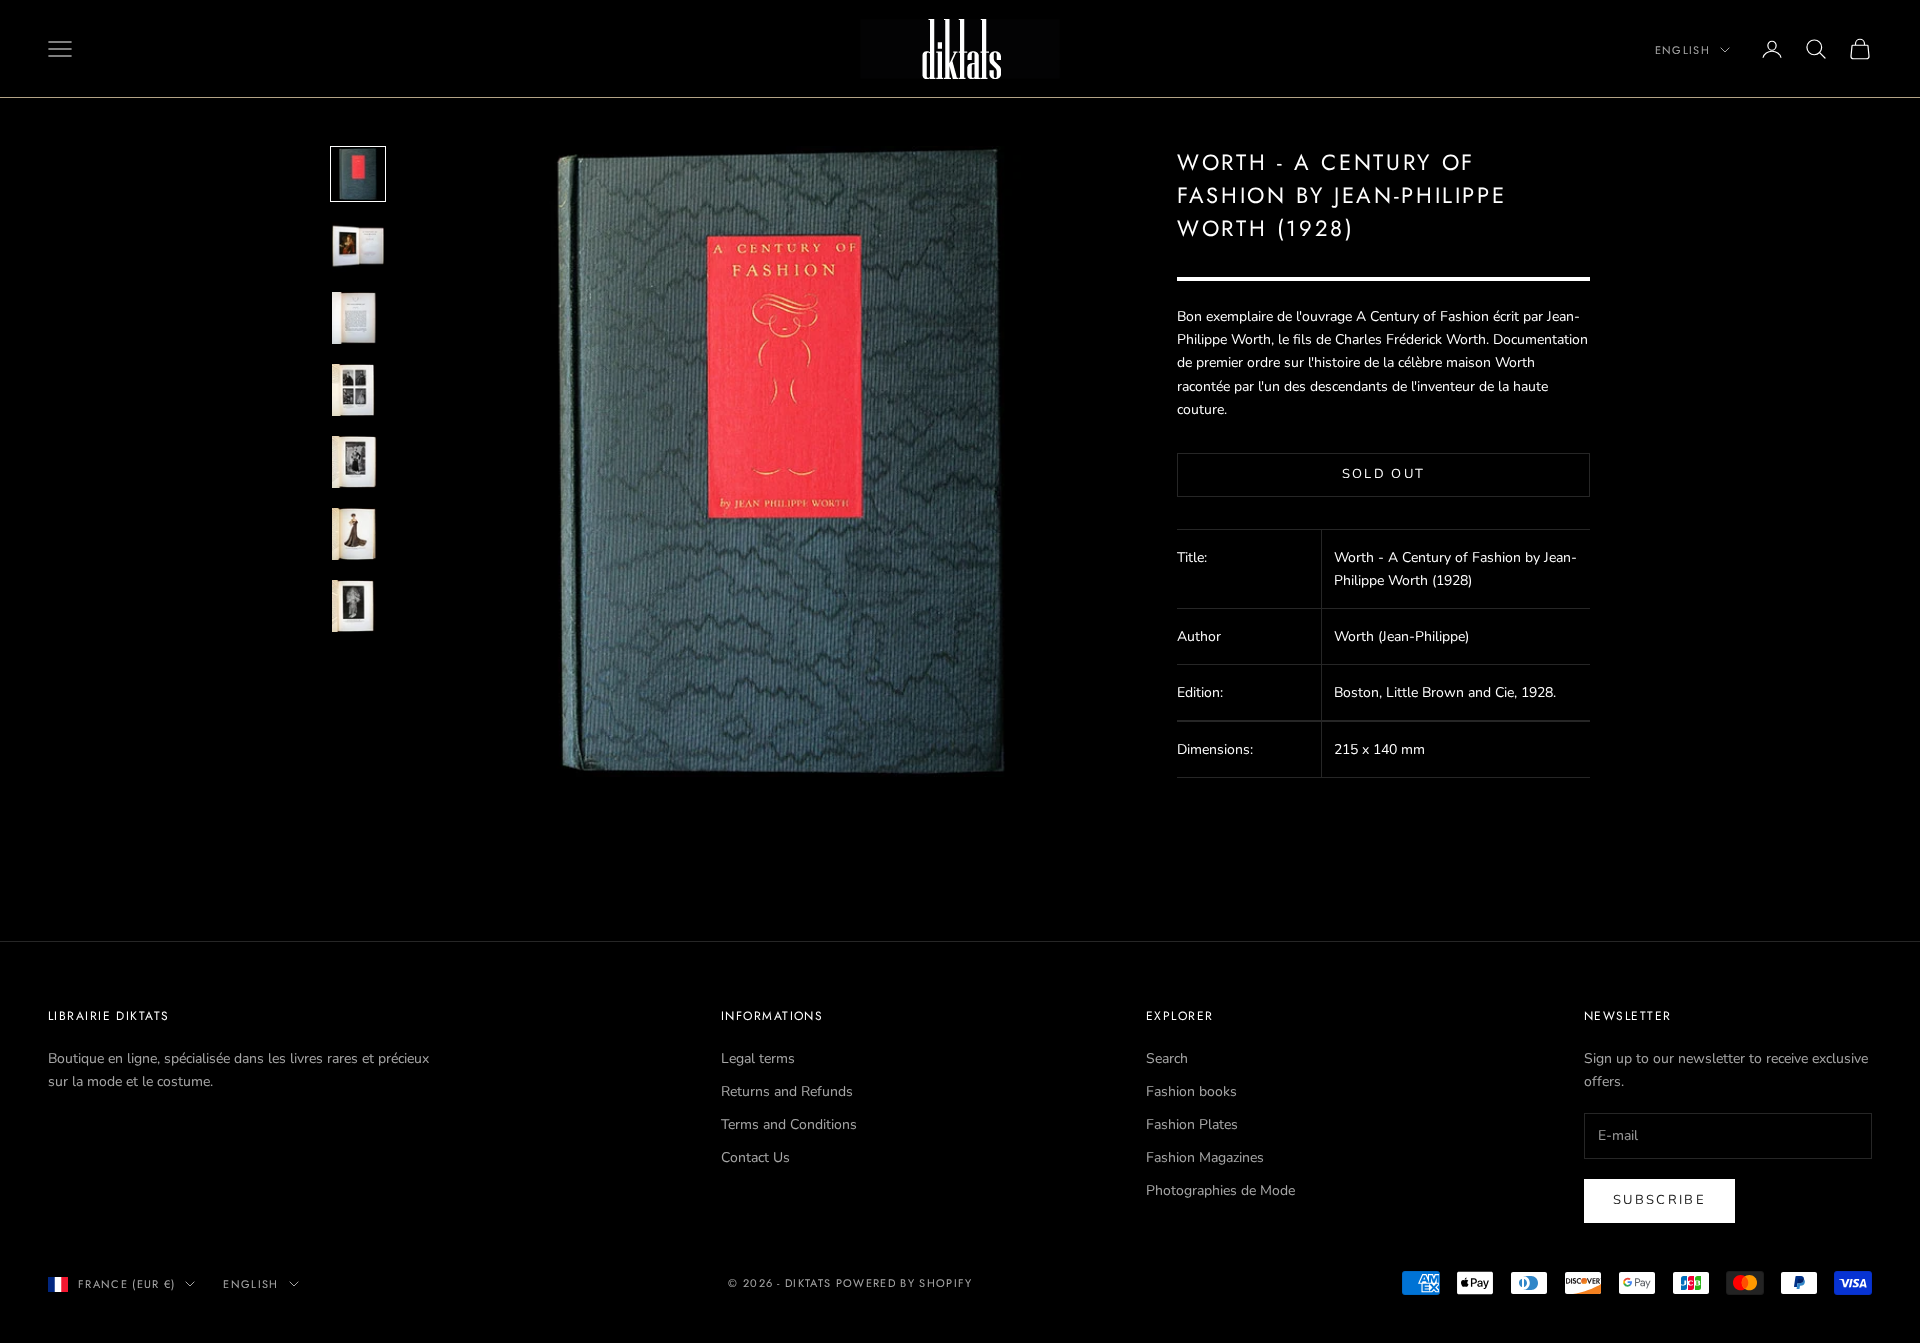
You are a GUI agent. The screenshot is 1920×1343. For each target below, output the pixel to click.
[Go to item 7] (358, 606)
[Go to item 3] (358, 318)
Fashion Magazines (1205, 1157)
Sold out (1384, 474)
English (1682, 50)
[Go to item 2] (358, 246)
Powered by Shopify (904, 1283)
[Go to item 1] (358, 174)
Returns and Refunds (787, 1091)
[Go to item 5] (358, 462)
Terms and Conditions (789, 1124)
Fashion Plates (1192, 1124)
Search (1167, 1058)
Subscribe (1659, 1200)
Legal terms (758, 1058)
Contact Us (755, 1157)
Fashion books (1191, 1091)
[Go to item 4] (358, 390)
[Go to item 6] (358, 534)
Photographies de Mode (1220, 1190)
